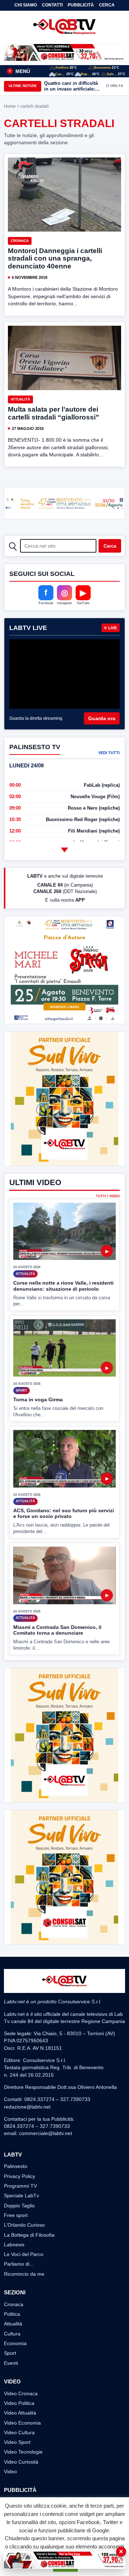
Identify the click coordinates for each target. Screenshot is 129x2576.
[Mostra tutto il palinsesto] (64, 850)
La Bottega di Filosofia (29, 2235)
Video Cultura (19, 2432)
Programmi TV (20, 2186)
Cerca (107, 5)
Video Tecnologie (23, 2452)
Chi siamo (26, 5)
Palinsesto (16, 2166)
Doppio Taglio (19, 2206)
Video (10, 2471)
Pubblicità (81, 5)
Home (10, 106)
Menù (19, 71)
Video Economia (22, 2423)
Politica (12, 2314)
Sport (10, 2353)
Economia (15, 2343)
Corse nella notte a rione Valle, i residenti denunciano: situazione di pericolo (63, 1286)
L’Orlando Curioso (24, 2225)
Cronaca (20, 241)
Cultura (12, 2334)
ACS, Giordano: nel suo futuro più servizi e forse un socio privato (64, 1513)
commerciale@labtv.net (46, 2133)
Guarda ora (102, 718)
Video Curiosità (21, 2462)
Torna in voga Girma (38, 1399)
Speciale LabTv (21, 2196)
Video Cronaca (21, 2393)
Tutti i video (108, 1196)
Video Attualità (20, 2413)
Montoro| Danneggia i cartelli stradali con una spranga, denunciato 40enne (55, 259)
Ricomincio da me (24, 2274)
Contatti (52, 5)
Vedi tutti (109, 753)
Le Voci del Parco (24, 2254)
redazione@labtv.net (27, 2107)
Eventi (11, 2363)
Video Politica (19, 2403)
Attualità (20, 399)
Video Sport (17, 2442)
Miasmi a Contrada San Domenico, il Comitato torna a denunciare (57, 1630)
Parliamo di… (19, 2264)
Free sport (16, 2215)
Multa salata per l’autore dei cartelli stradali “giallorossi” (54, 413)
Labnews (14, 2245)
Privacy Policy (20, 2176)
